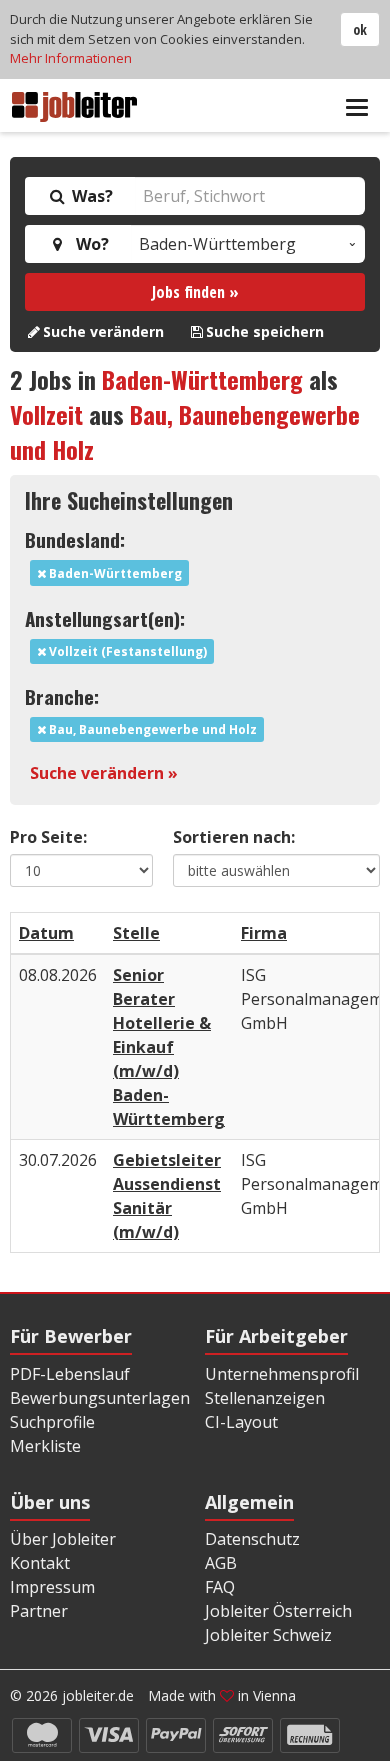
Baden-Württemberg (202, 379)
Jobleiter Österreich (278, 1611)
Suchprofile (52, 1422)
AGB (221, 1563)
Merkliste (45, 1446)
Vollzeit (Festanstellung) (126, 651)
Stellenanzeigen (265, 1398)
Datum (46, 933)
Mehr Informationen (71, 58)
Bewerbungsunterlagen (100, 1398)
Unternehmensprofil (282, 1374)
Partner (39, 1611)
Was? (90, 196)
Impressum (52, 1587)
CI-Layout (241, 1422)
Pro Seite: (48, 837)
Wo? (88, 244)
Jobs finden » (195, 292)
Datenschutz (252, 1539)
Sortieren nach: (234, 837)
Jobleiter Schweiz (268, 1635)
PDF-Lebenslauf (70, 1374)
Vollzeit (46, 414)
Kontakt (40, 1563)
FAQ (220, 1587)
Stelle (136, 933)
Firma (264, 933)
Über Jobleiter (63, 1539)
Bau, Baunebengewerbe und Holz (185, 431)
